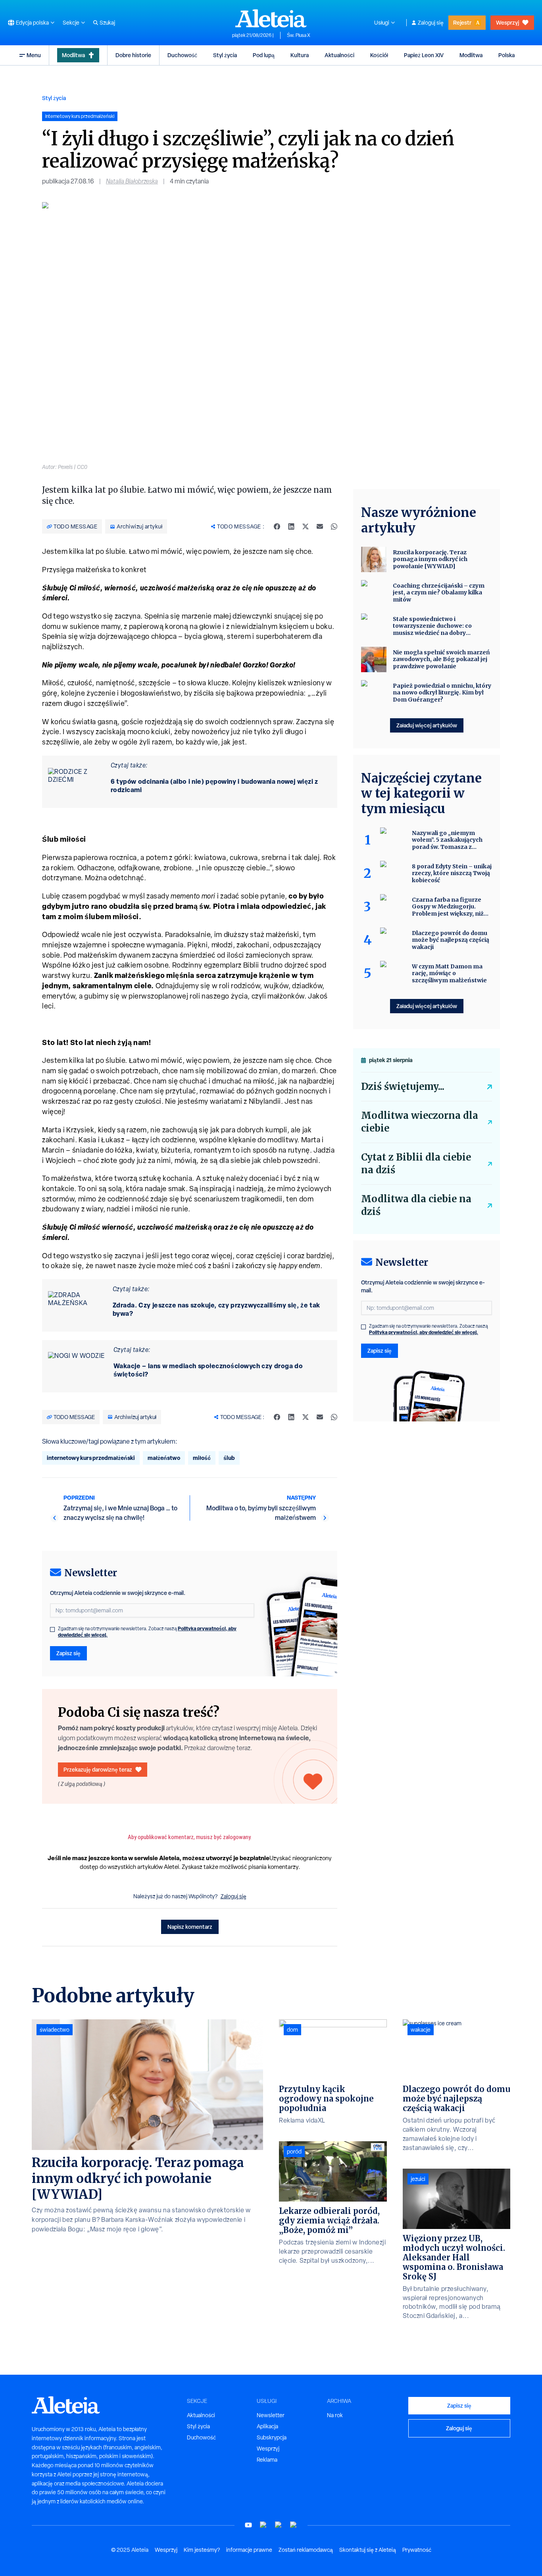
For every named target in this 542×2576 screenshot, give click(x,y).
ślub (229, 1458)
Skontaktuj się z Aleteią (368, 2550)
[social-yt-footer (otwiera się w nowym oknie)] (248, 2525)
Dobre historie (133, 55)
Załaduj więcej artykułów (427, 725)
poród (294, 2152)
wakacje (421, 2030)
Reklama (267, 2460)
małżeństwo (164, 1458)
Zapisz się (68, 1653)
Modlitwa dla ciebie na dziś (416, 1205)
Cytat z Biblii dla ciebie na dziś (416, 1164)
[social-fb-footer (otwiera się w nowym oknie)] (263, 2525)
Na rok (335, 2415)
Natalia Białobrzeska (132, 181)
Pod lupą (264, 55)
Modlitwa (73, 55)
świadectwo (55, 2030)
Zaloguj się (431, 23)
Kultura (300, 55)
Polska (506, 55)
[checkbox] (52, 1629)
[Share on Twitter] (306, 526)
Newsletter (271, 2415)
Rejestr (462, 22)
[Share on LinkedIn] (291, 526)
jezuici (418, 2179)
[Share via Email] (320, 526)
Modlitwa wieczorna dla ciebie (420, 1122)
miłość (202, 1458)
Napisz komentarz (190, 1927)
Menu (34, 55)
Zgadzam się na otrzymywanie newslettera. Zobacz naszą (147, 1632)
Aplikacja (267, 2426)
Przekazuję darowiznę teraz (98, 1769)
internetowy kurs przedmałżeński (91, 1458)
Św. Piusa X (299, 35)
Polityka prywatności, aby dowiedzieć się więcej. (424, 1332)
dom (292, 2030)
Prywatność (417, 2550)
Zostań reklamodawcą (306, 2550)
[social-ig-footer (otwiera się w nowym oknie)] (294, 2525)
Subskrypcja (272, 2437)
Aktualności (339, 55)
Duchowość (182, 55)
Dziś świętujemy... (403, 1087)
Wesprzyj (507, 22)
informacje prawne (249, 2550)
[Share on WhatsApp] (334, 526)
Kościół (379, 55)
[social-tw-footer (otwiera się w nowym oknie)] (279, 2525)
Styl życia (225, 55)
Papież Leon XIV (424, 55)
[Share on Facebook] (277, 526)
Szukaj (107, 23)
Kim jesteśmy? (202, 2550)
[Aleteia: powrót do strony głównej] (271, 18)
